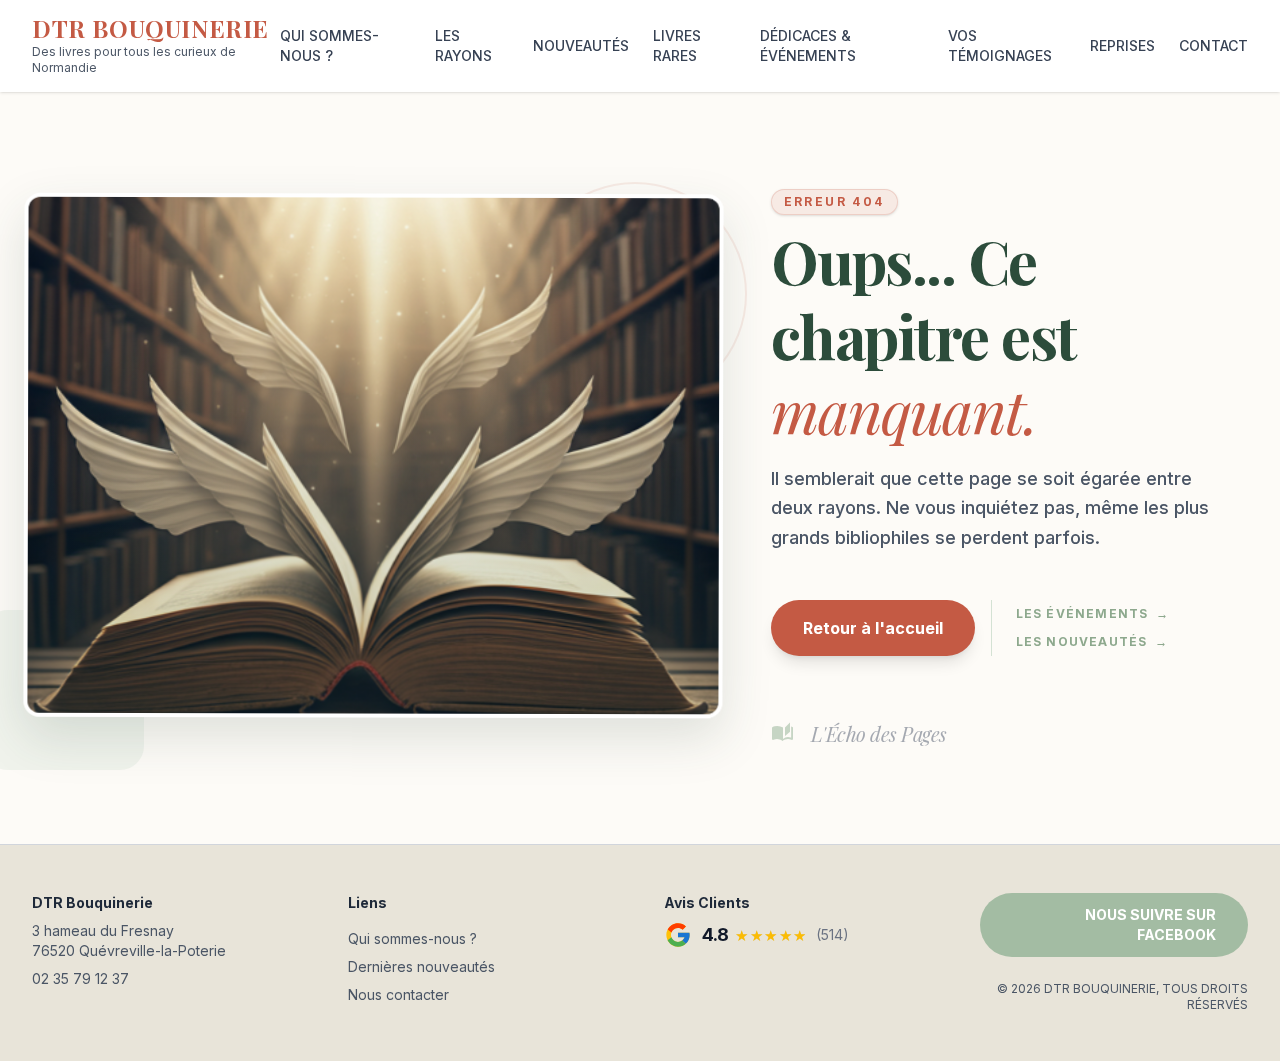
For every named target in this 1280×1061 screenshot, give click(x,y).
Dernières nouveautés (421, 966)
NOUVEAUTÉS (581, 45)
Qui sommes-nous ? (412, 938)
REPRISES (1122, 45)
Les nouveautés (1092, 641)
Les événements (1093, 613)
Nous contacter (398, 994)
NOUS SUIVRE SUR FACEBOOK (1150, 924)
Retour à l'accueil (873, 628)
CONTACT (1213, 45)
